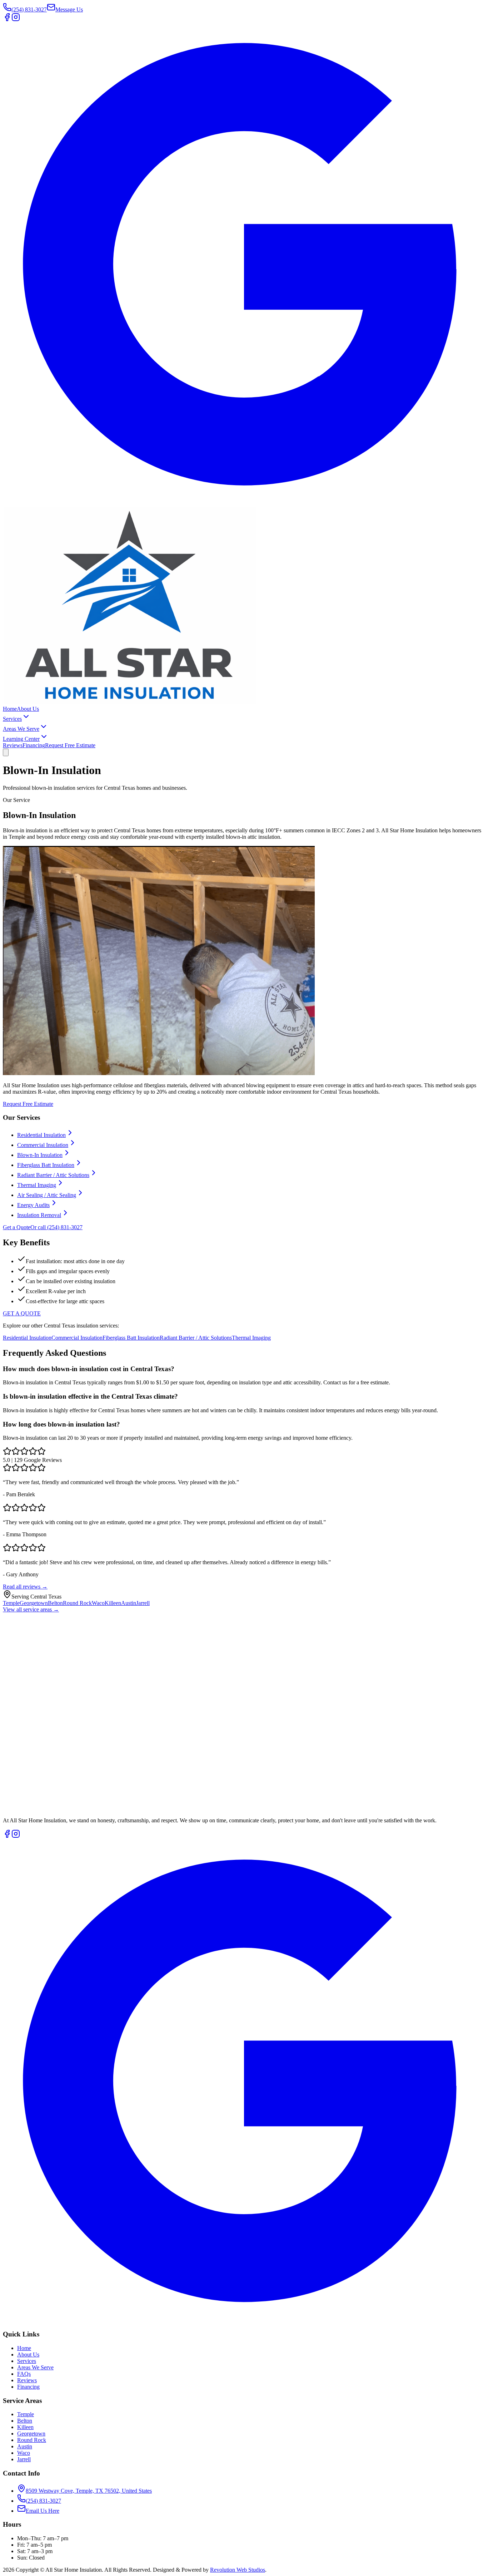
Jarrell (143, 1603)
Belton (55, 1603)
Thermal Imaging (37, 1185)
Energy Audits (33, 1205)
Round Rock (77, 1603)
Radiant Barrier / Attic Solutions (53, 1175)
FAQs (24, 2374)
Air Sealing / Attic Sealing (47, 1195)
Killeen (113, 1603)
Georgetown (34, 1603)
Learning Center (21, 739)
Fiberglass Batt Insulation (46, 1165)
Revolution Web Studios (238, 2570)
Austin (129, 1603)
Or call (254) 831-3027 (56, 1227)
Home (10, 709)
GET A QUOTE (22, 1313)
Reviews (13, 745)
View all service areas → (31, 1609)
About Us (28, 709)
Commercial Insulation (43, 1145)
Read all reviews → (25, 1587)
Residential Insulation (41, 1135)
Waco (98, 1603)
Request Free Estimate (70, 745)
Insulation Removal (39, 1215)
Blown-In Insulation (40, 1155)
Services (12, 719)
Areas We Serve (21, 729)
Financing (34, 745)
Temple (11, 1603)
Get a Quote (17, 1227)
